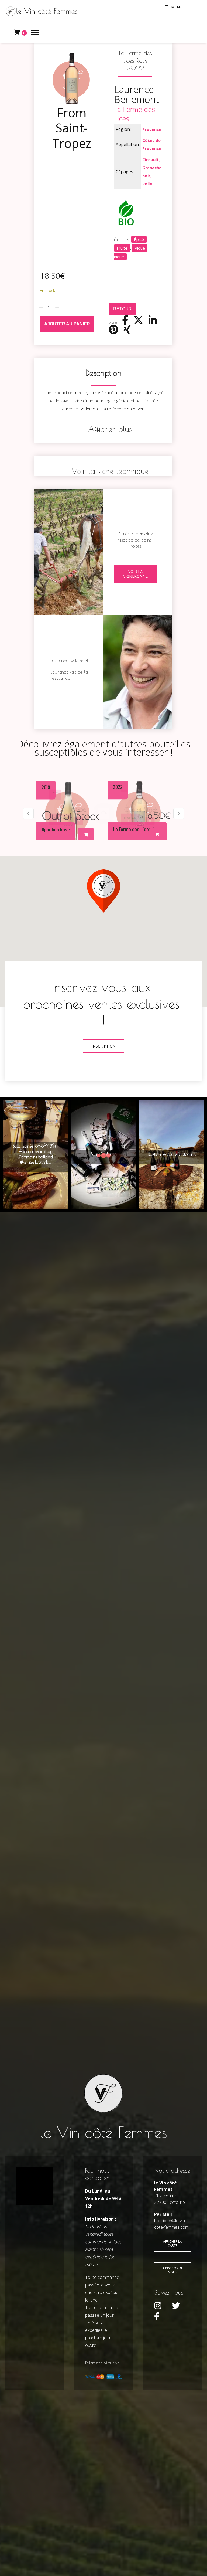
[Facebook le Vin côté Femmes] (157, 2316)
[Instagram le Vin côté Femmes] (158, 2306)
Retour (123, 309)
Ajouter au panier (67, 324)
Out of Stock (141, 810)
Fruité (122, 248)
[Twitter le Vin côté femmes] (176, 2306)
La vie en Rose (68, 808)
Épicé (139, 239)
